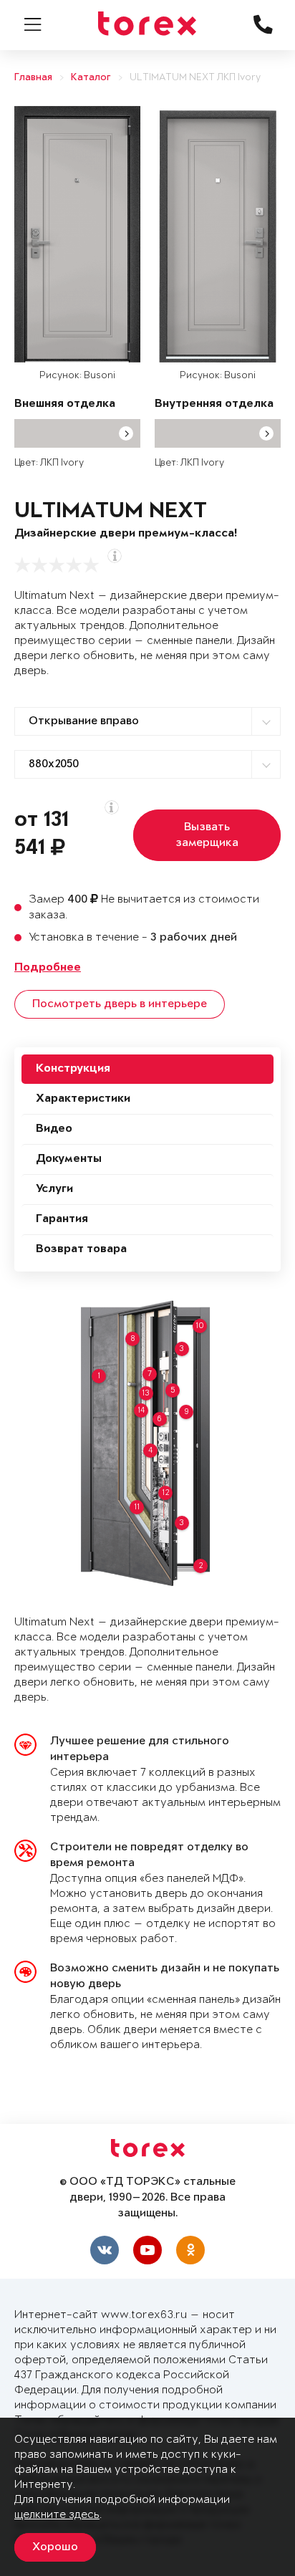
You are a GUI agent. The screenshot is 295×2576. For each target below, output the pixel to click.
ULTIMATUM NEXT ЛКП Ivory (195, 78)
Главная (33, 78)
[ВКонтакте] (105, 2250)
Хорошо (55, 2547)
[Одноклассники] (190, 2250)
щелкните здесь (57, 2515)
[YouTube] (147, 2250)
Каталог (91, 78)
